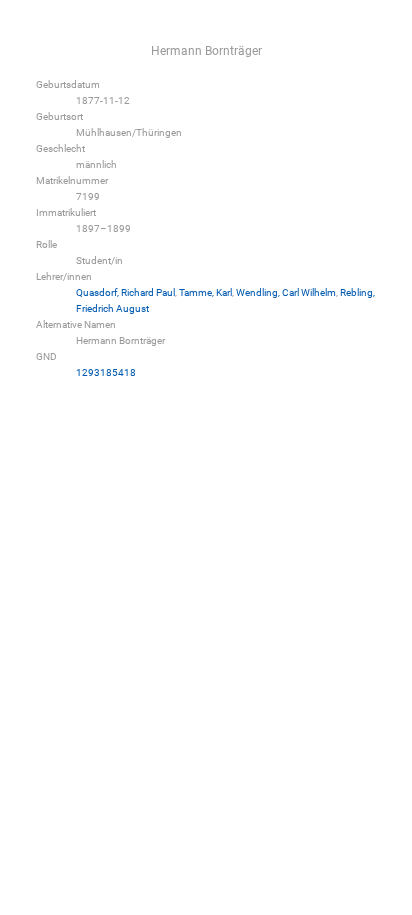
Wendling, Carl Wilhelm (286, 292)
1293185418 (106, 372)
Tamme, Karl (205, 292)
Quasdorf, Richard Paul (125, 292)
